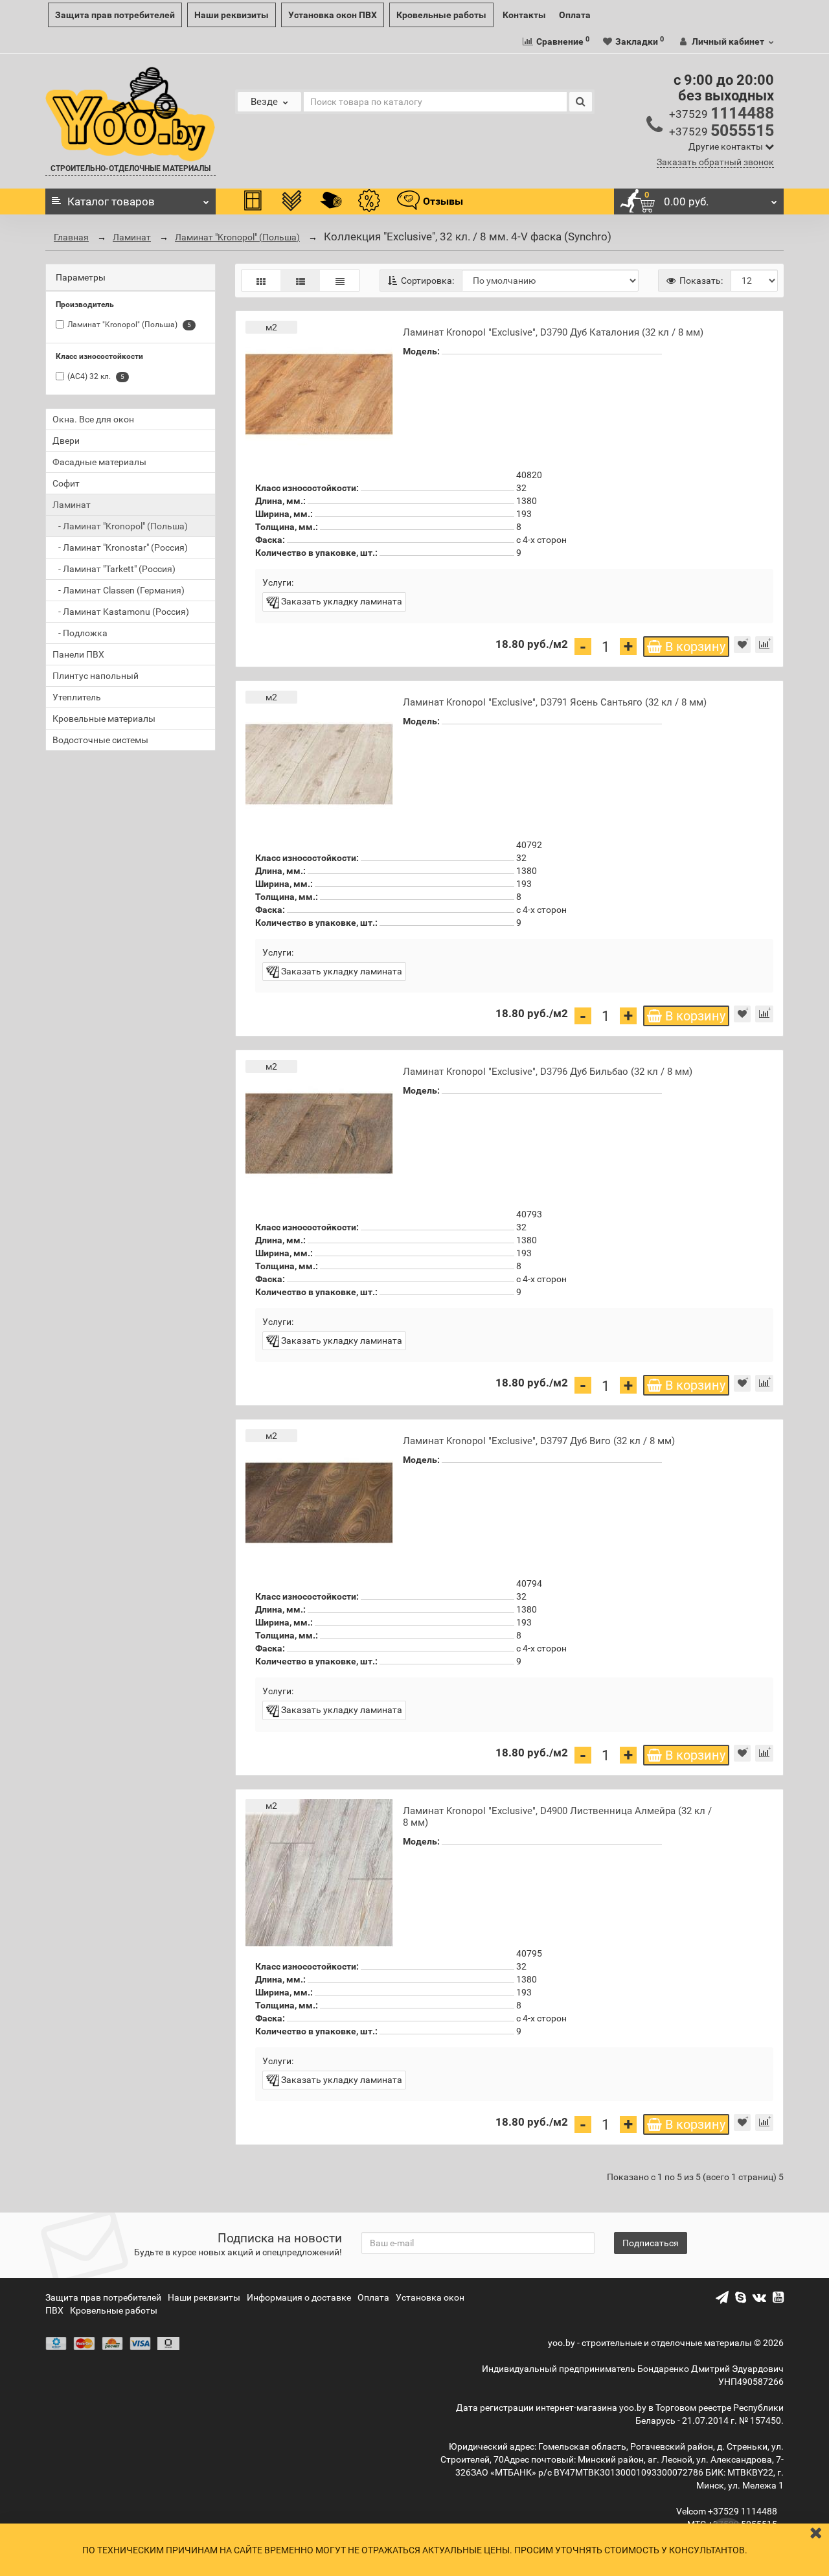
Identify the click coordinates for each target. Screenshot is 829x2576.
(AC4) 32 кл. (96, 377)
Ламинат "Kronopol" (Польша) (237, 237)
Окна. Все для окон (93, 419)
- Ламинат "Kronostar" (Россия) (120, 547)
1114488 (721, 113)
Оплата (575, 15)
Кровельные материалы (104, 719)
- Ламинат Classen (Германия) (119, 590)
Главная (71, 237)
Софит (66, 483)
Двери (66, 441)
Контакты (524, 15)
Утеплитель (77, 697)
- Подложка (80, 633)
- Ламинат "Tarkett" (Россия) (114, 569)
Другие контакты (727, 146)
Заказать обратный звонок (715, 162)
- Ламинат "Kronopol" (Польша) (120, 526)
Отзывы (443, 201)
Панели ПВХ (78, 654)
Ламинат (132, 237)
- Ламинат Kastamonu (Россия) (121, 612)
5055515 (721, 131)
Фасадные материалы (99, 462)
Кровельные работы (441, 15)
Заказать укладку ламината (341, 601)
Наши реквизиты (232, 15)
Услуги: (278, 582)
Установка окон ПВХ (333, 15)
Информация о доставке (299, 2297)
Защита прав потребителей (115, 15)
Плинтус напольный (96, 676)
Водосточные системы (100, 740)
